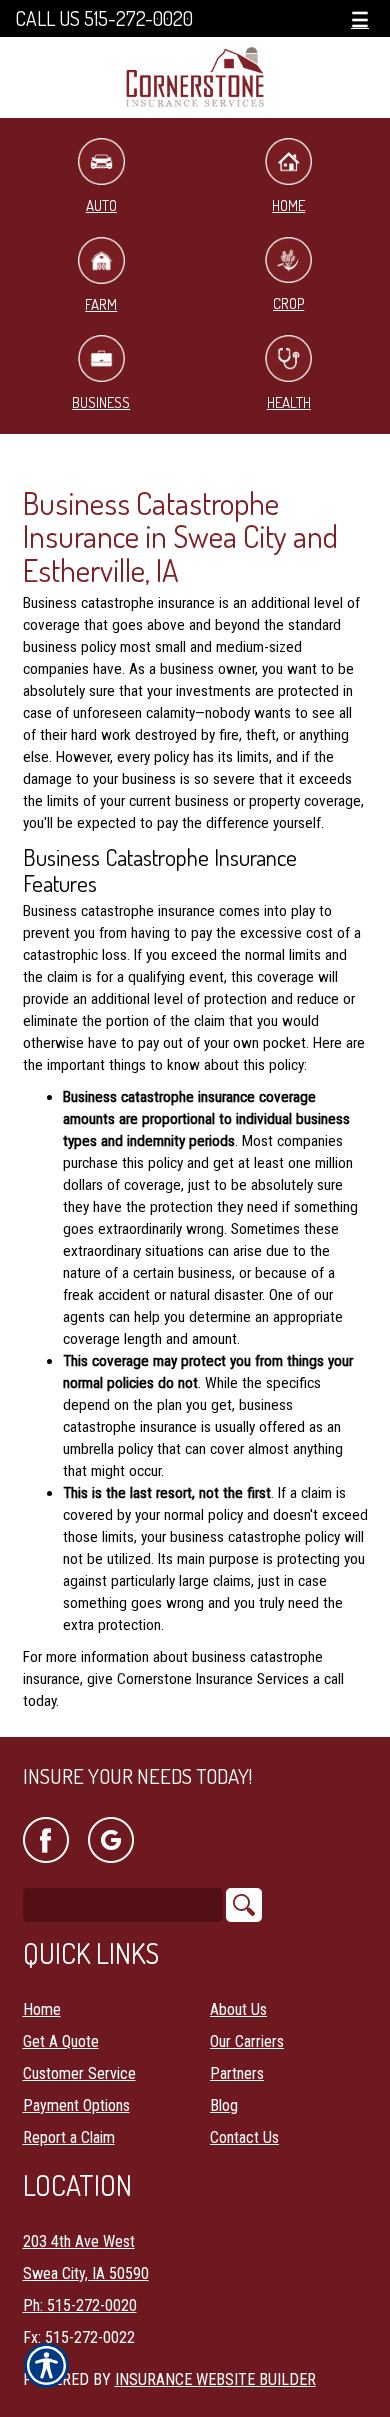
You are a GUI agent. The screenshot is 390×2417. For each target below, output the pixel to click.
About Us (238, 2009)
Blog (224, 2105)
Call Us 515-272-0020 (104, 18)
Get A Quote (61, 2041)
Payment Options (76, 2105)
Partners (237, 2073)
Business (101, 402)
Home (288, 205)
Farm (101, 304)
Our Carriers (247, 2041)
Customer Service (79, 2073)
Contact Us (244, 2137)
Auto (101, 205)
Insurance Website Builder (215, 2379)
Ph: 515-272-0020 (80, 2305)
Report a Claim (69, 2137)
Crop (288, 303)
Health (289, 402)
